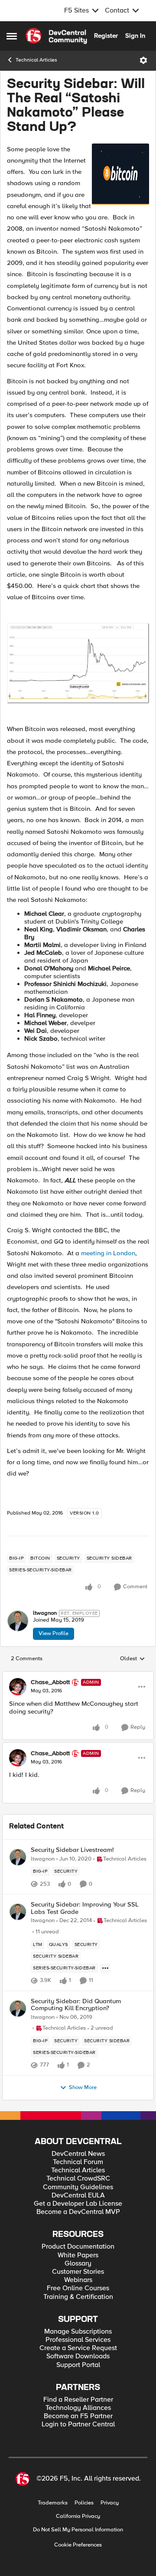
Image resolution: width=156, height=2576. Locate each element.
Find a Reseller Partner (78, 2400)
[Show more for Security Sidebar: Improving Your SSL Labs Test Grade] (105, 1968)
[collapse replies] (78, 1675)
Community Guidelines (78, 2187)
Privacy (110, 2503)
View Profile (54, 1633)
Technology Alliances (78, 2408)
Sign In (135, 36)
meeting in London (108, 1253)
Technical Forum (78, 2162)
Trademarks (53, 2503)
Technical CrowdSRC (78, 2179)
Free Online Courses (78, 2288)
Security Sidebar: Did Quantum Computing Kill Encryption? (76, 2005)
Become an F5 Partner (78, 2416)
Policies (84, 2503)
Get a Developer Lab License (78, 2204)
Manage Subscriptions (78, 2332)
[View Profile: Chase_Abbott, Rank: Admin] (18, 1687)
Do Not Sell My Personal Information (78, 2530)
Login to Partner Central (78, 2424)
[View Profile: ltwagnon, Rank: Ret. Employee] (18, 1621)
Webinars (78, 2280)
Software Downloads (78, 2356)
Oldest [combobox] (133, 1659)
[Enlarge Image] (78, 663)
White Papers (78, 2255)
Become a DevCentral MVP (78, 2212)
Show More (83, 2088)
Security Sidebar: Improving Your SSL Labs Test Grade (85, 1908)
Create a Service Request (78, 2348)
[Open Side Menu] (12, 36)
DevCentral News (78, 2154)
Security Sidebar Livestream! (72, 1850)
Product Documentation (78, 2247)
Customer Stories (78, 2272)
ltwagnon (45, 1613)
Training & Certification (78, 2297)
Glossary (78, 2264)
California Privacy (78, 2516)
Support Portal (78, 2365)
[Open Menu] (143, 60)
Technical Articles (36, 60)
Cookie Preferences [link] (78, 2545)
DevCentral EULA (78, 2196)
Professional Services (78, 2340)
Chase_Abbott (50, 1682)
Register (106, 36)
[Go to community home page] (56, 36)
